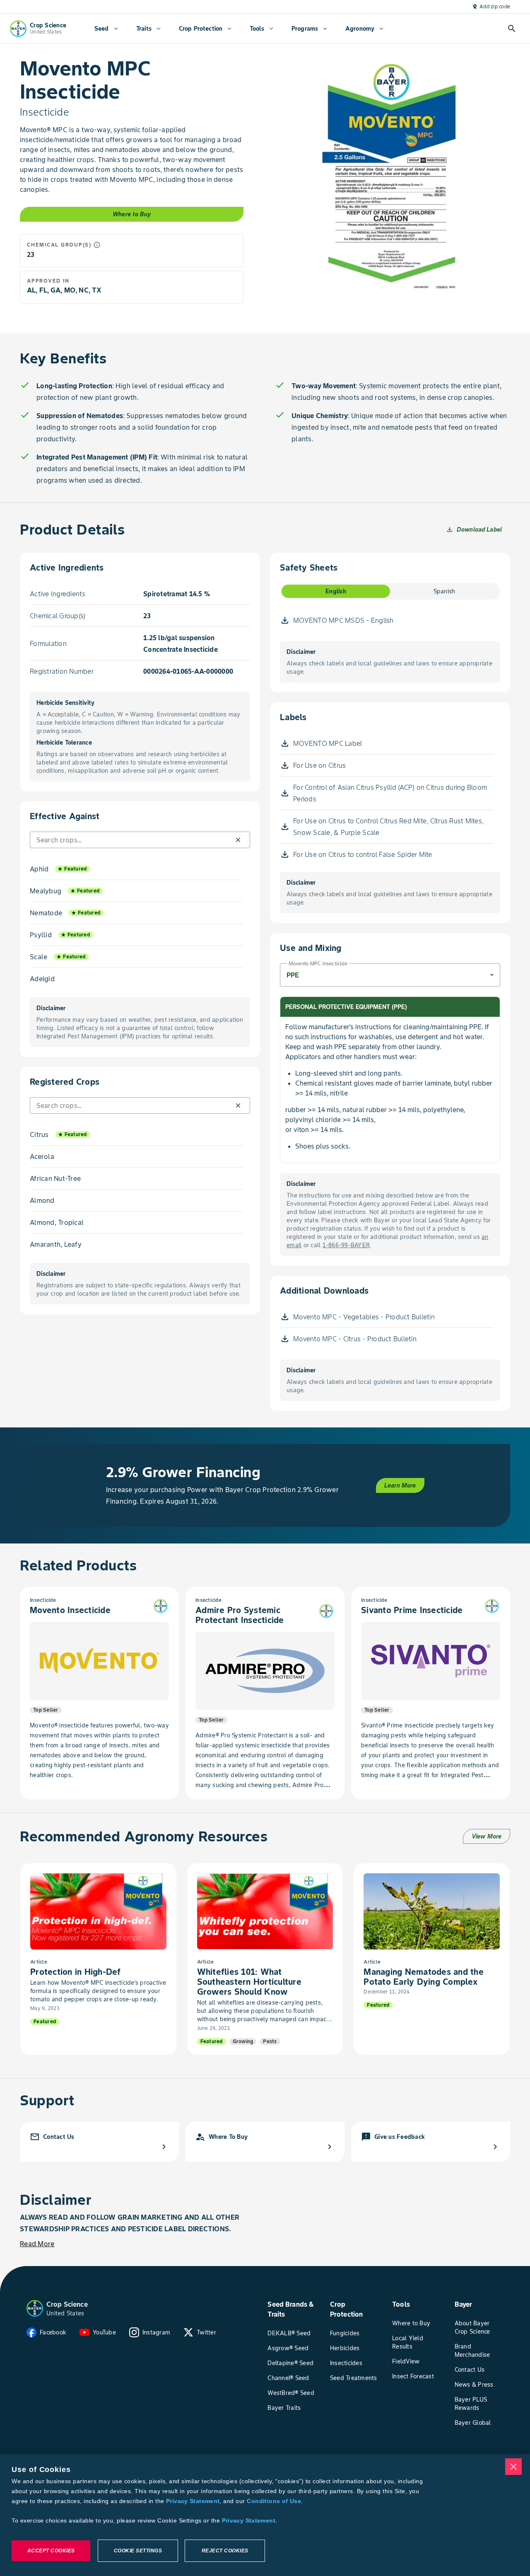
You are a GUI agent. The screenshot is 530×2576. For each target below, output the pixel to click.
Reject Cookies (225, 2551)
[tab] (336, 591)
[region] (265, 2515)
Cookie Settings (138, 2551)
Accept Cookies (51, 2551)
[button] (238, 840)
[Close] (513, 2467)
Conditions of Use (274, 2501)
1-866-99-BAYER (346, 1245)
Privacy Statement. (250, 2520)
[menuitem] (106, 29)
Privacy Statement (193, 2501)
